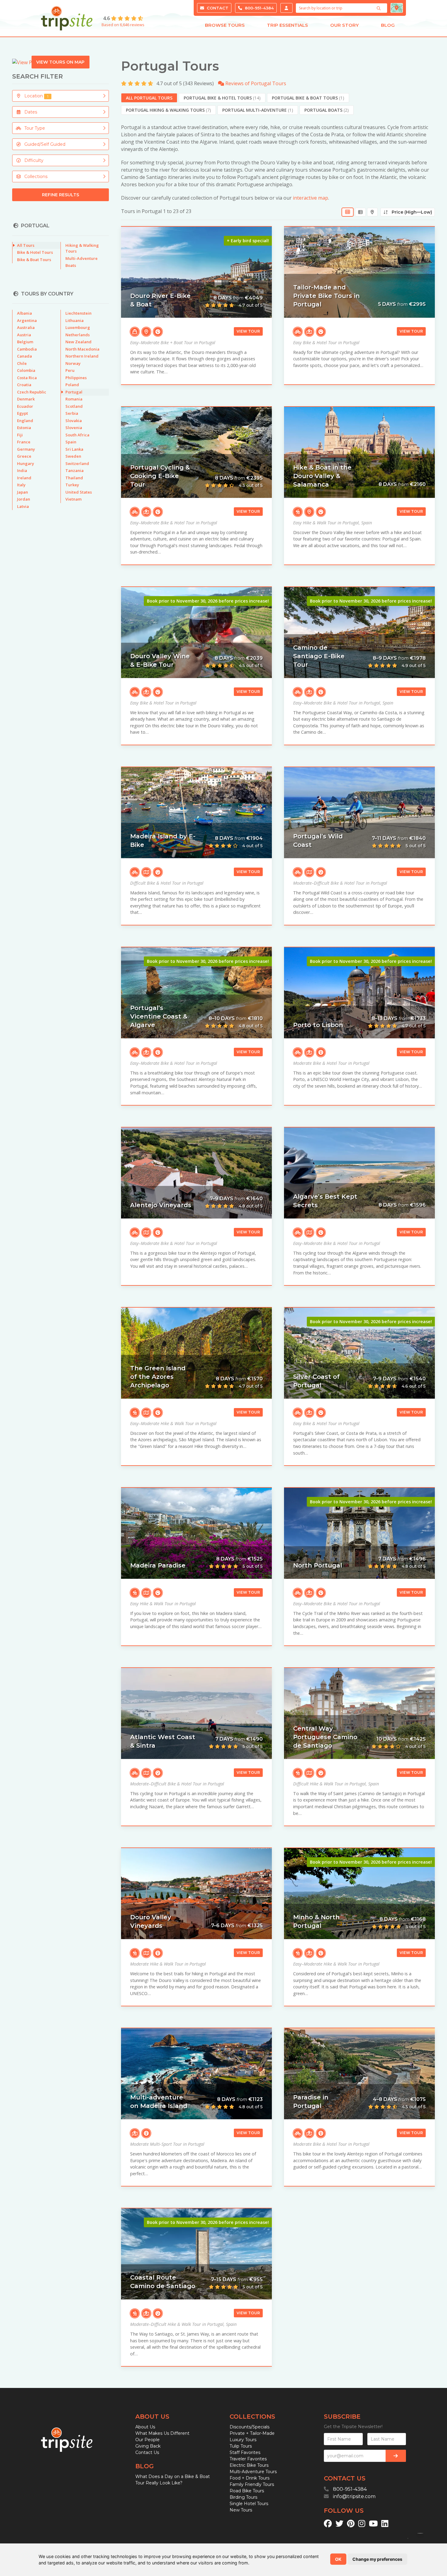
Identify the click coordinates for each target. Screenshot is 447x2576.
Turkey (72, 485)
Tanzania (74, 470)
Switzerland (77, 463)
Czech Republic (32, 392)
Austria (24, 335)
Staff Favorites (245, 2452)
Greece (24, 456)
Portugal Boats (327, 110)
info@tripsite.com (354, 2496)
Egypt (23, 413)
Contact (217, 8)
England (25, 421)
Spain (71, 442)
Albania (24, 313)
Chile (22, 363)
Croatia (24, 385)
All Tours (26, 245)
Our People (147, 2440)
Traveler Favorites (248, 2459)
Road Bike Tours (247, 2491)
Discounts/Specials (249, 2427)
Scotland (74, 406)
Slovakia (74, 421)
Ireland (24, 478)
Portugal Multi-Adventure (258, 110)
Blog (388, 25)
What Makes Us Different (162, 2433)
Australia (26, 327)
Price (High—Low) (410, 212)
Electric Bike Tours (249, 2465)
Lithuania (74, 320)
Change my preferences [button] (377, 2559)
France (24, 442)
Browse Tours (225, 25)
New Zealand (78, 342)
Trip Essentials (288, 25)
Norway (73, 363)
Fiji (20, 435)
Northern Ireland (82, 356)
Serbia (72, 413)
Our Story (345, 25)
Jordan (24, 499)
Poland (72, 385)
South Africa (77, 435)
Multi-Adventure (81, 258)
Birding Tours (243, 2497)
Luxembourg (78, 327)
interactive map (310, 198)
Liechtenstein (78, 313)
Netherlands (78, 335)
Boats (71, 265)
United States (79, 492)
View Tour (248, 331)
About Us (145, 2427)
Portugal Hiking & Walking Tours (168, 110)
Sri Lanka (74, 449)
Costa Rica (27, 378)
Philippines (76, 378)
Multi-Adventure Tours (253, 2472)
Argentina (27, 320)
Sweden (73, 456)
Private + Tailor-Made (252, 2433)
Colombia (26, 370)
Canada (24, 356)
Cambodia (27, 349)
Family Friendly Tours (252, 2484)
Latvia (23, 506)
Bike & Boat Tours (34, 260)
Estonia (24, 428)
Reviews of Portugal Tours (255, 83)
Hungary (26, 463)
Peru (70, 370)
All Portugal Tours (149, 98)
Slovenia (74, 428)
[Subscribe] (396, 2456)
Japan (23, 492)
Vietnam (73, 499)
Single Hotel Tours (249, 2504)
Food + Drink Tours (249, 2478)
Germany (26, 449)
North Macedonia (82, 349)
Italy (21, 485)
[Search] (379, 8)
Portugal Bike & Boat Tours (308, 98)
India (22, 470)
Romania (74, 399)
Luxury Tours (243, 2440)
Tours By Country (47, 294)
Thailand (74, 478)
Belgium (25, 342)
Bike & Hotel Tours (35, 252)
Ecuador (25, 406)
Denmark (26, 399)
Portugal (74, 392)
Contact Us (147, 2452)
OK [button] (338, 2559)
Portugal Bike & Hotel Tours (222, 98)
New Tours (241, 2510)
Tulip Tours (241, 2446)
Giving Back (148, 2446)
